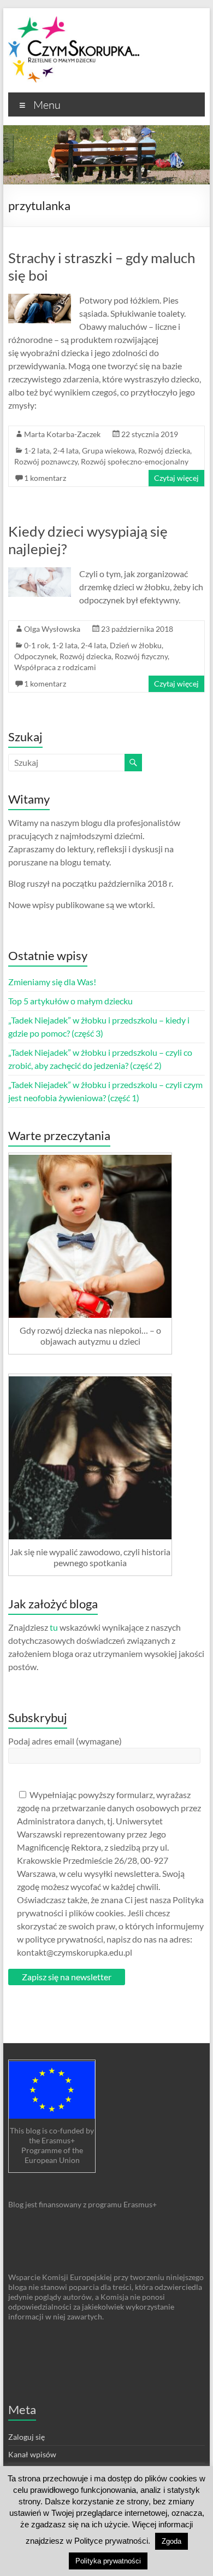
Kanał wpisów (32, 2454)
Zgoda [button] (171, 2541)
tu (54, 1627)
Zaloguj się (26, 2437)
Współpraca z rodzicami (55, 667)
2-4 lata (66, 450)
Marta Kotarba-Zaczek (62, 434)
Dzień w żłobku (136, 645)
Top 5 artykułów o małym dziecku (70, 1001)
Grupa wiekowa (108, 450)
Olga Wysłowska (52, 629)
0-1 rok (36, 645)
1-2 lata (37, 450)
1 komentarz (45, 478)
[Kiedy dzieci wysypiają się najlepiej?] (40, 572)
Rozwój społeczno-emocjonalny (135, 461)
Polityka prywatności (108, 2561)
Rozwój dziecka (164, 450)
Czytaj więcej (176, 478)
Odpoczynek (35, 656)
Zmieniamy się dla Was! (52, 982)
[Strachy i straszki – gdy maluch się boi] (40, 299)
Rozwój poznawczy (46, 461)
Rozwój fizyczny (141, 656)
